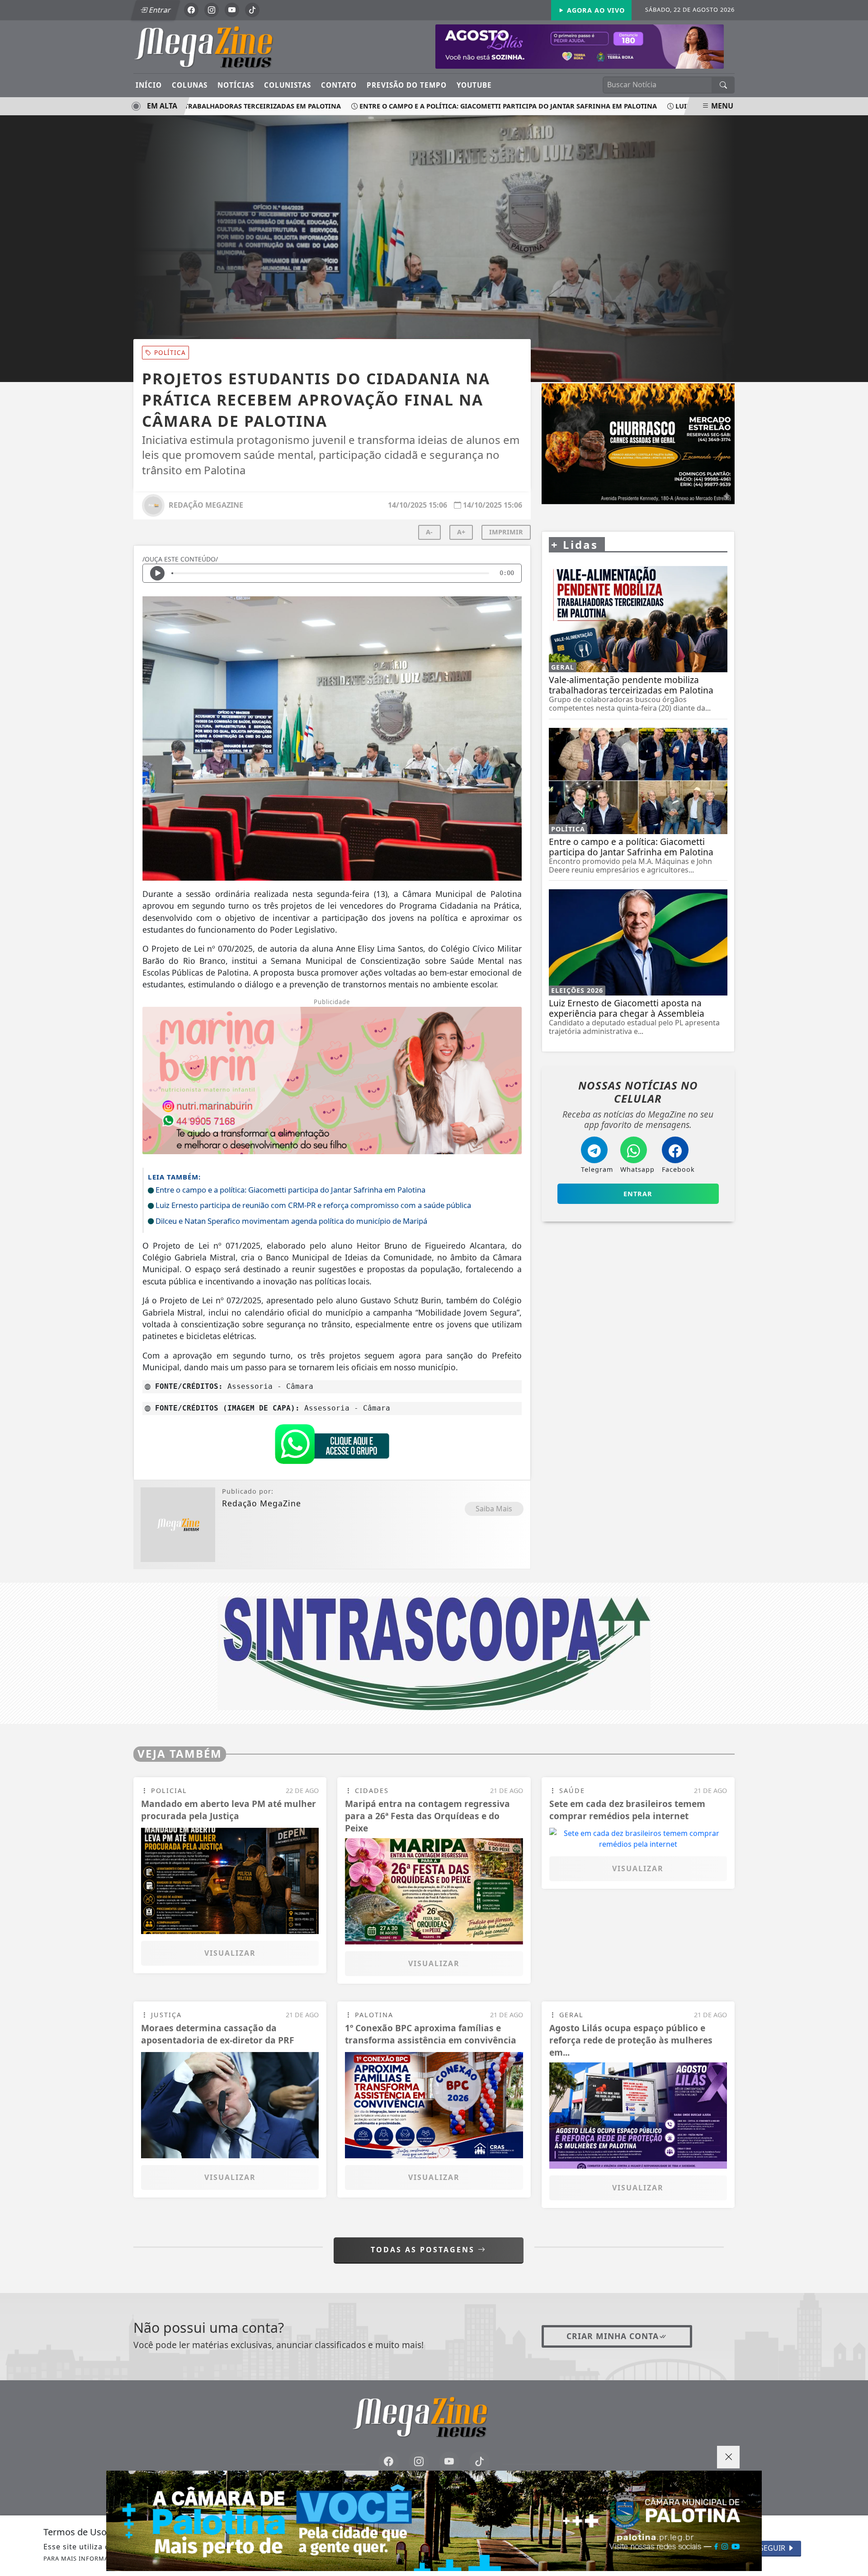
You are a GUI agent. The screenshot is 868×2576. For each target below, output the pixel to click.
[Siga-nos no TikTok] (479, 2462)
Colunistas (288, 85)
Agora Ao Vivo (595, 10)
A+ (461, 532)
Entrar (159, 10)
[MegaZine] (218, 46)
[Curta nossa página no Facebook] (389, 2462)
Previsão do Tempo (407, 85)
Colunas (190, 85)
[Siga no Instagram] (212, 10)
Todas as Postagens (424, 2250)
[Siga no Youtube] (232, 10)
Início (149, 85)
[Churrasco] (638, 444)
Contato (339, 85)
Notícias (236, 85)
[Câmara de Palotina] (434, 2521)
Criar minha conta (613, 2336)
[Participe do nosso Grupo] (332, 1446)
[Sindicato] (434, 1652)
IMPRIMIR (506, 532)
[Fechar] (728, 2457)
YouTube (474, 85)
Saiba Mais (494, 1509)
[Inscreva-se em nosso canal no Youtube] (449, 2462)
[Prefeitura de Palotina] (580, 46)
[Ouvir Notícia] (157, 573)
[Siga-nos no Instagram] (419, 2462)
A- (429, 532)
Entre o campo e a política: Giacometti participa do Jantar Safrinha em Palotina (468, 106)
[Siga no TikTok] (252, 10)
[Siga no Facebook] (191, 10)
